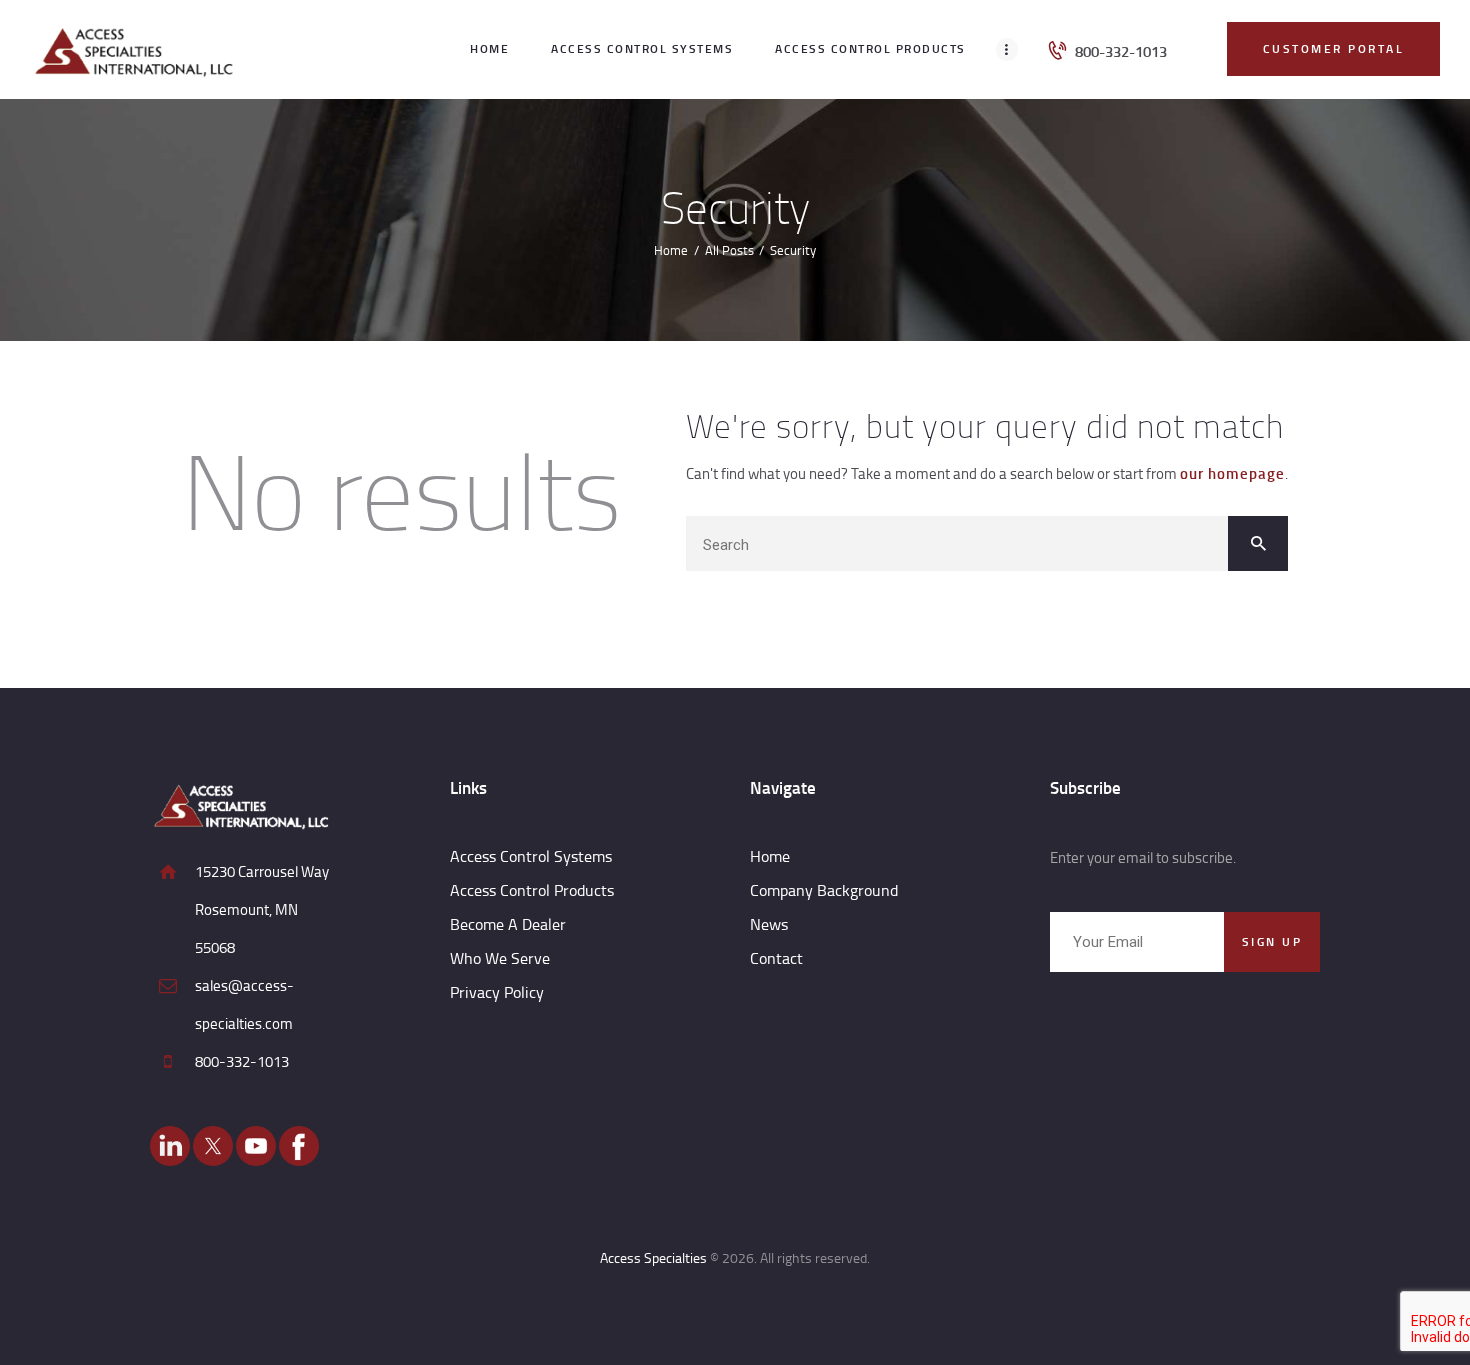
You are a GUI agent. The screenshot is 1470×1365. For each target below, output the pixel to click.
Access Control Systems (531, 856)
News (769, 924)
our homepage (1232, 473)
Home (671, 250)
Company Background (824, 890)
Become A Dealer (508, 924)
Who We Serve (500, 958)
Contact (776, 958)
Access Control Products (532, 890)
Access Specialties (653, 1257)
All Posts (729, 250)
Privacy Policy (497, 992)
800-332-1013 (242, 1061)
